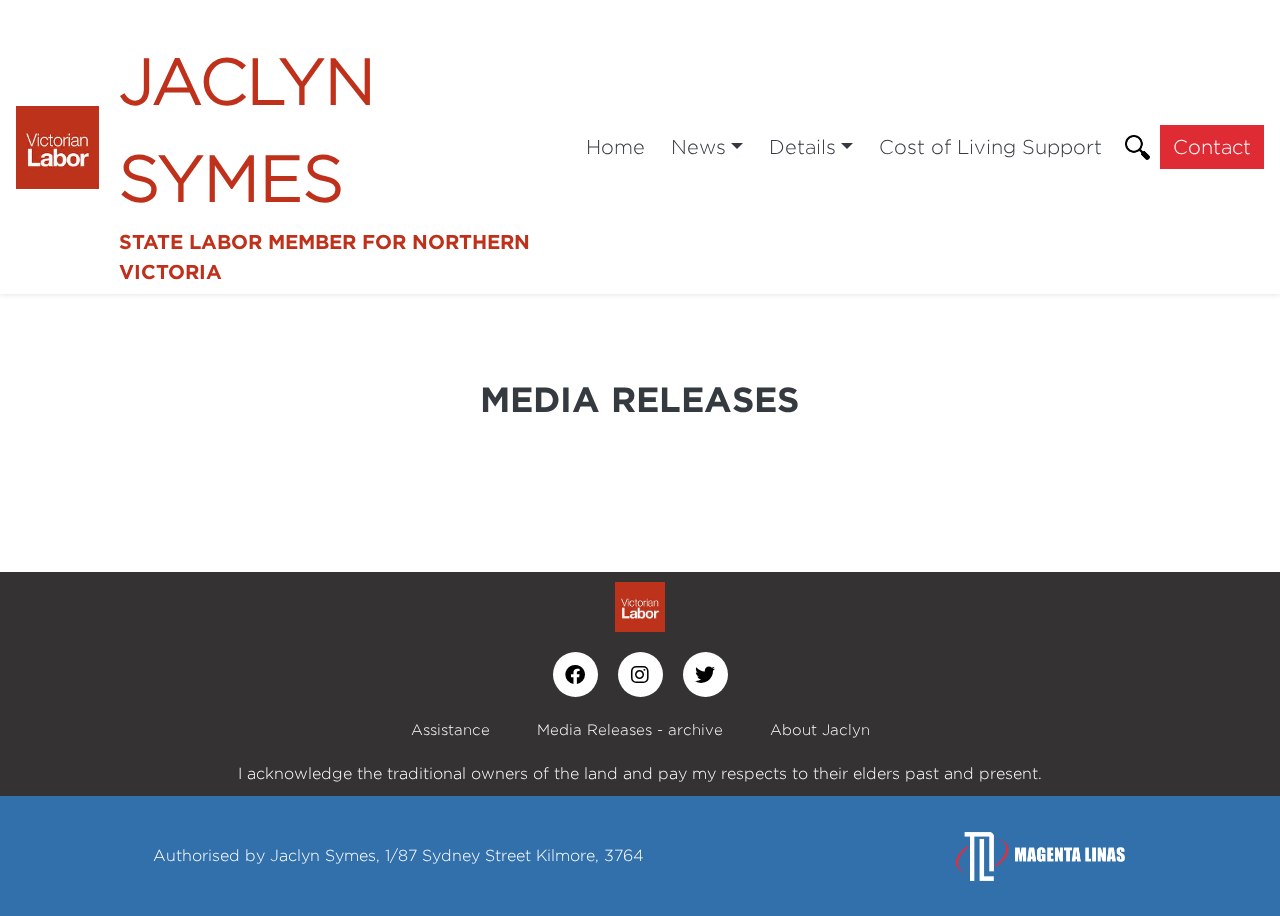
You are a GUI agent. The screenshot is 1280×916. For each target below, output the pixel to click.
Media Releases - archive (630, 729)
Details (802, 146)
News (698, 146)
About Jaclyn (820, 729)
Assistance (450, 729)
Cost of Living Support (990, 146)
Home (615, 146)
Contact (1212, 146)
